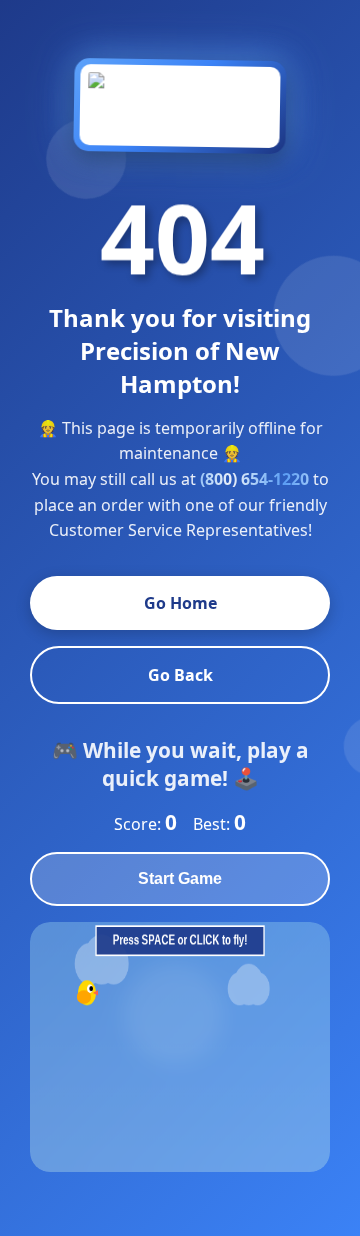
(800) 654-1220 (254, 479)
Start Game (180, 878)
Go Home (180, 603)
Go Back (180, 675)
